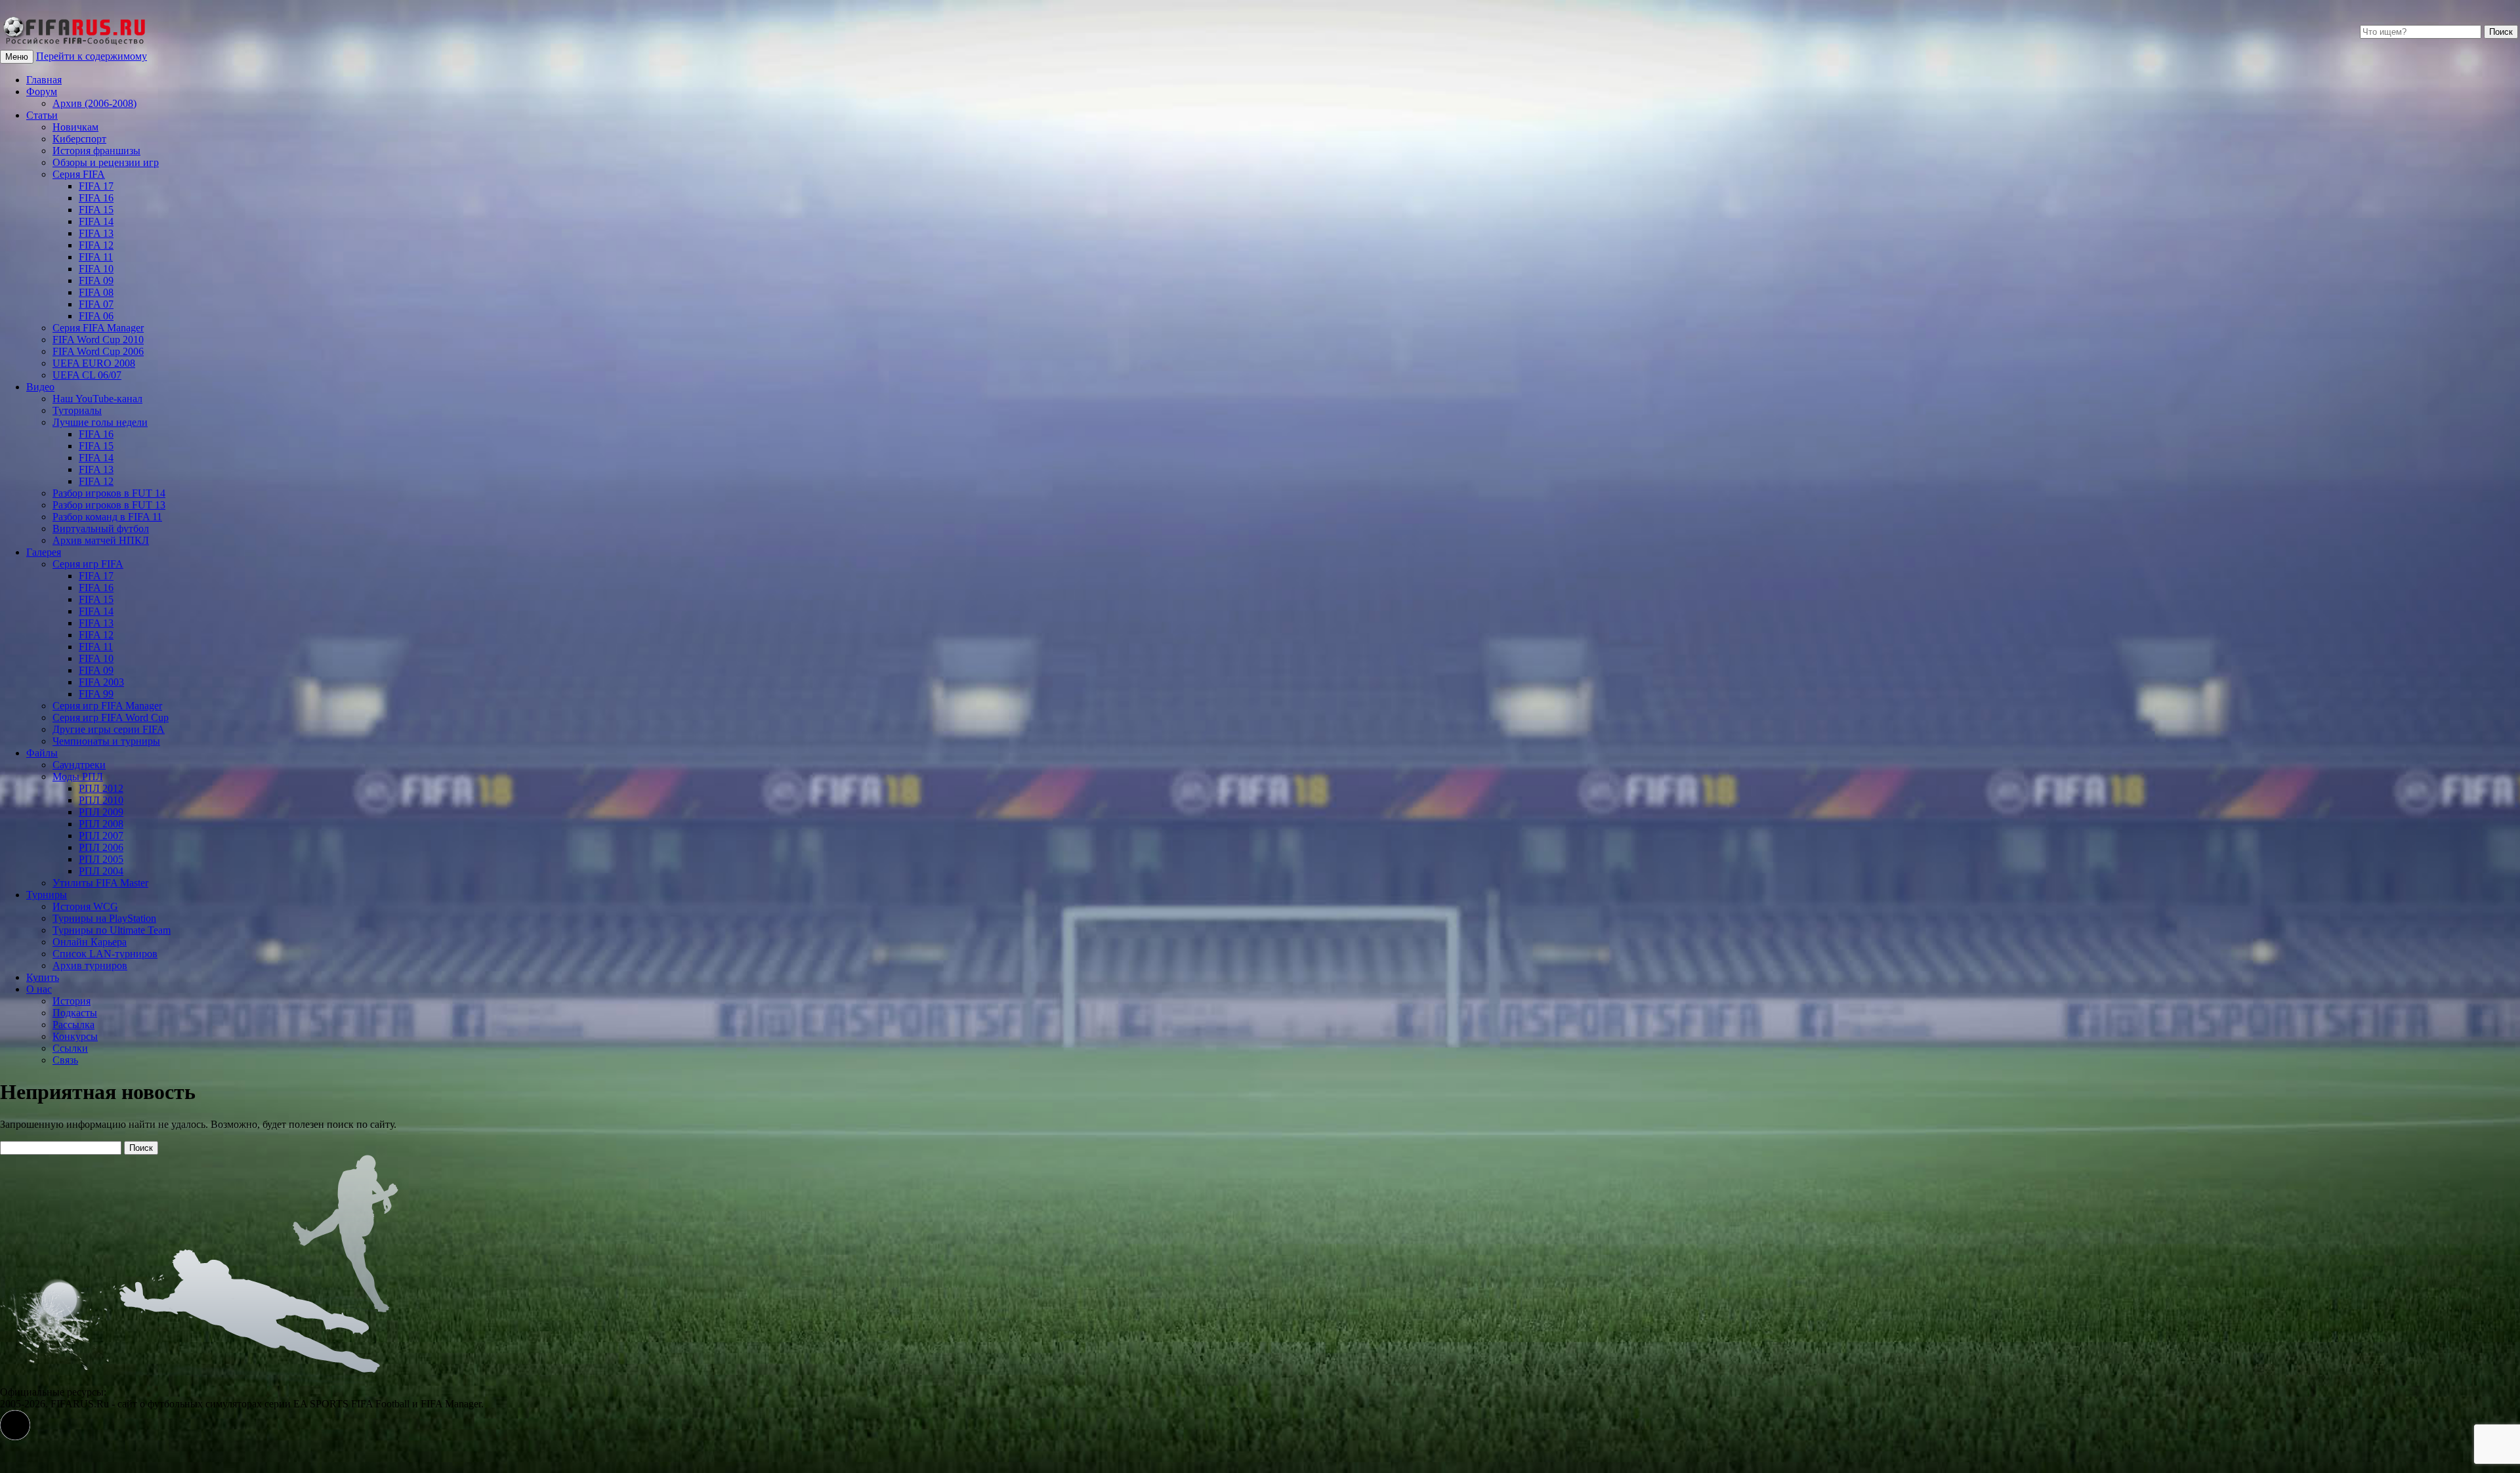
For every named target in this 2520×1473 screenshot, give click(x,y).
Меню (17, 57)
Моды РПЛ (78, 777)
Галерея (44, 552)
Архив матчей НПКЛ (101, 540)
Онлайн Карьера (90, 942)
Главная (44, 80)
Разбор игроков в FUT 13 (109, 505)
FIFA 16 (96, 198)
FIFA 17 (96, 186)
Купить (43, 977)
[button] (15, 1425)
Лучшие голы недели (100, 422)
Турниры (47, 895)
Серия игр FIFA (88, 564)
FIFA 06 (96, 316)
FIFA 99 (96, 694)
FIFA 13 (96, 233)
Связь (65, 1060)
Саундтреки (79, 765)
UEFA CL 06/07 (87, 375)
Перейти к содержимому (92, 56)
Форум (42, 92)
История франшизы (96, 151)
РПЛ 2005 (101, 859)
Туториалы (77, 410)
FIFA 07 (96, 304)
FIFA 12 (96, 245)
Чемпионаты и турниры (106, 741)
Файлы (42, 753)
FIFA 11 (96, 257)
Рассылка (73, 1025)
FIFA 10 (96, 269)
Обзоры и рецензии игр (106, 162)
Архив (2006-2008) (94, 103)
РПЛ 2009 (101, 812)
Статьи (42, 115)
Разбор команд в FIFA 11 (107, 517)
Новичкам (75, 127)
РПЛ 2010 (101, 800)
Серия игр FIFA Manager (107, 706)
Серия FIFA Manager (98, 328)
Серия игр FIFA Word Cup (111, 717)
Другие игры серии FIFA (109, 729)
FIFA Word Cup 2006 (98, 351)
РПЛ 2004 (101, 871)
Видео (40, 387)
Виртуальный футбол (101, 529)
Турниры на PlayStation (104, 918)
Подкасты (75, 1013)
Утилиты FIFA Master (100, 883)
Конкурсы (75, 1036)
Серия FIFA (79, 174)
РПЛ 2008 (101, 824)
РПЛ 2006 (101, 847)
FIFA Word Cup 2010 (98, 340)
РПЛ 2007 (101, 836)
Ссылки (70, 1048)
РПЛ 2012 (101, 788)
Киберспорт (79, 139)
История (72, 1001)
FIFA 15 (96, 210)
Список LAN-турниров (105, 954)
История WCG (85, 906)
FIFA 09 (96, 280)
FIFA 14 (96, 221)
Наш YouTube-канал (97, 399)
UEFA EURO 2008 (94, 363)
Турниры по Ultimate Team (112, 930)
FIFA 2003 (101, 682)
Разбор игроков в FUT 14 (109, 493)
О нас (39, 989)
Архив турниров (90, 965)
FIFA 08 (96, 292)
